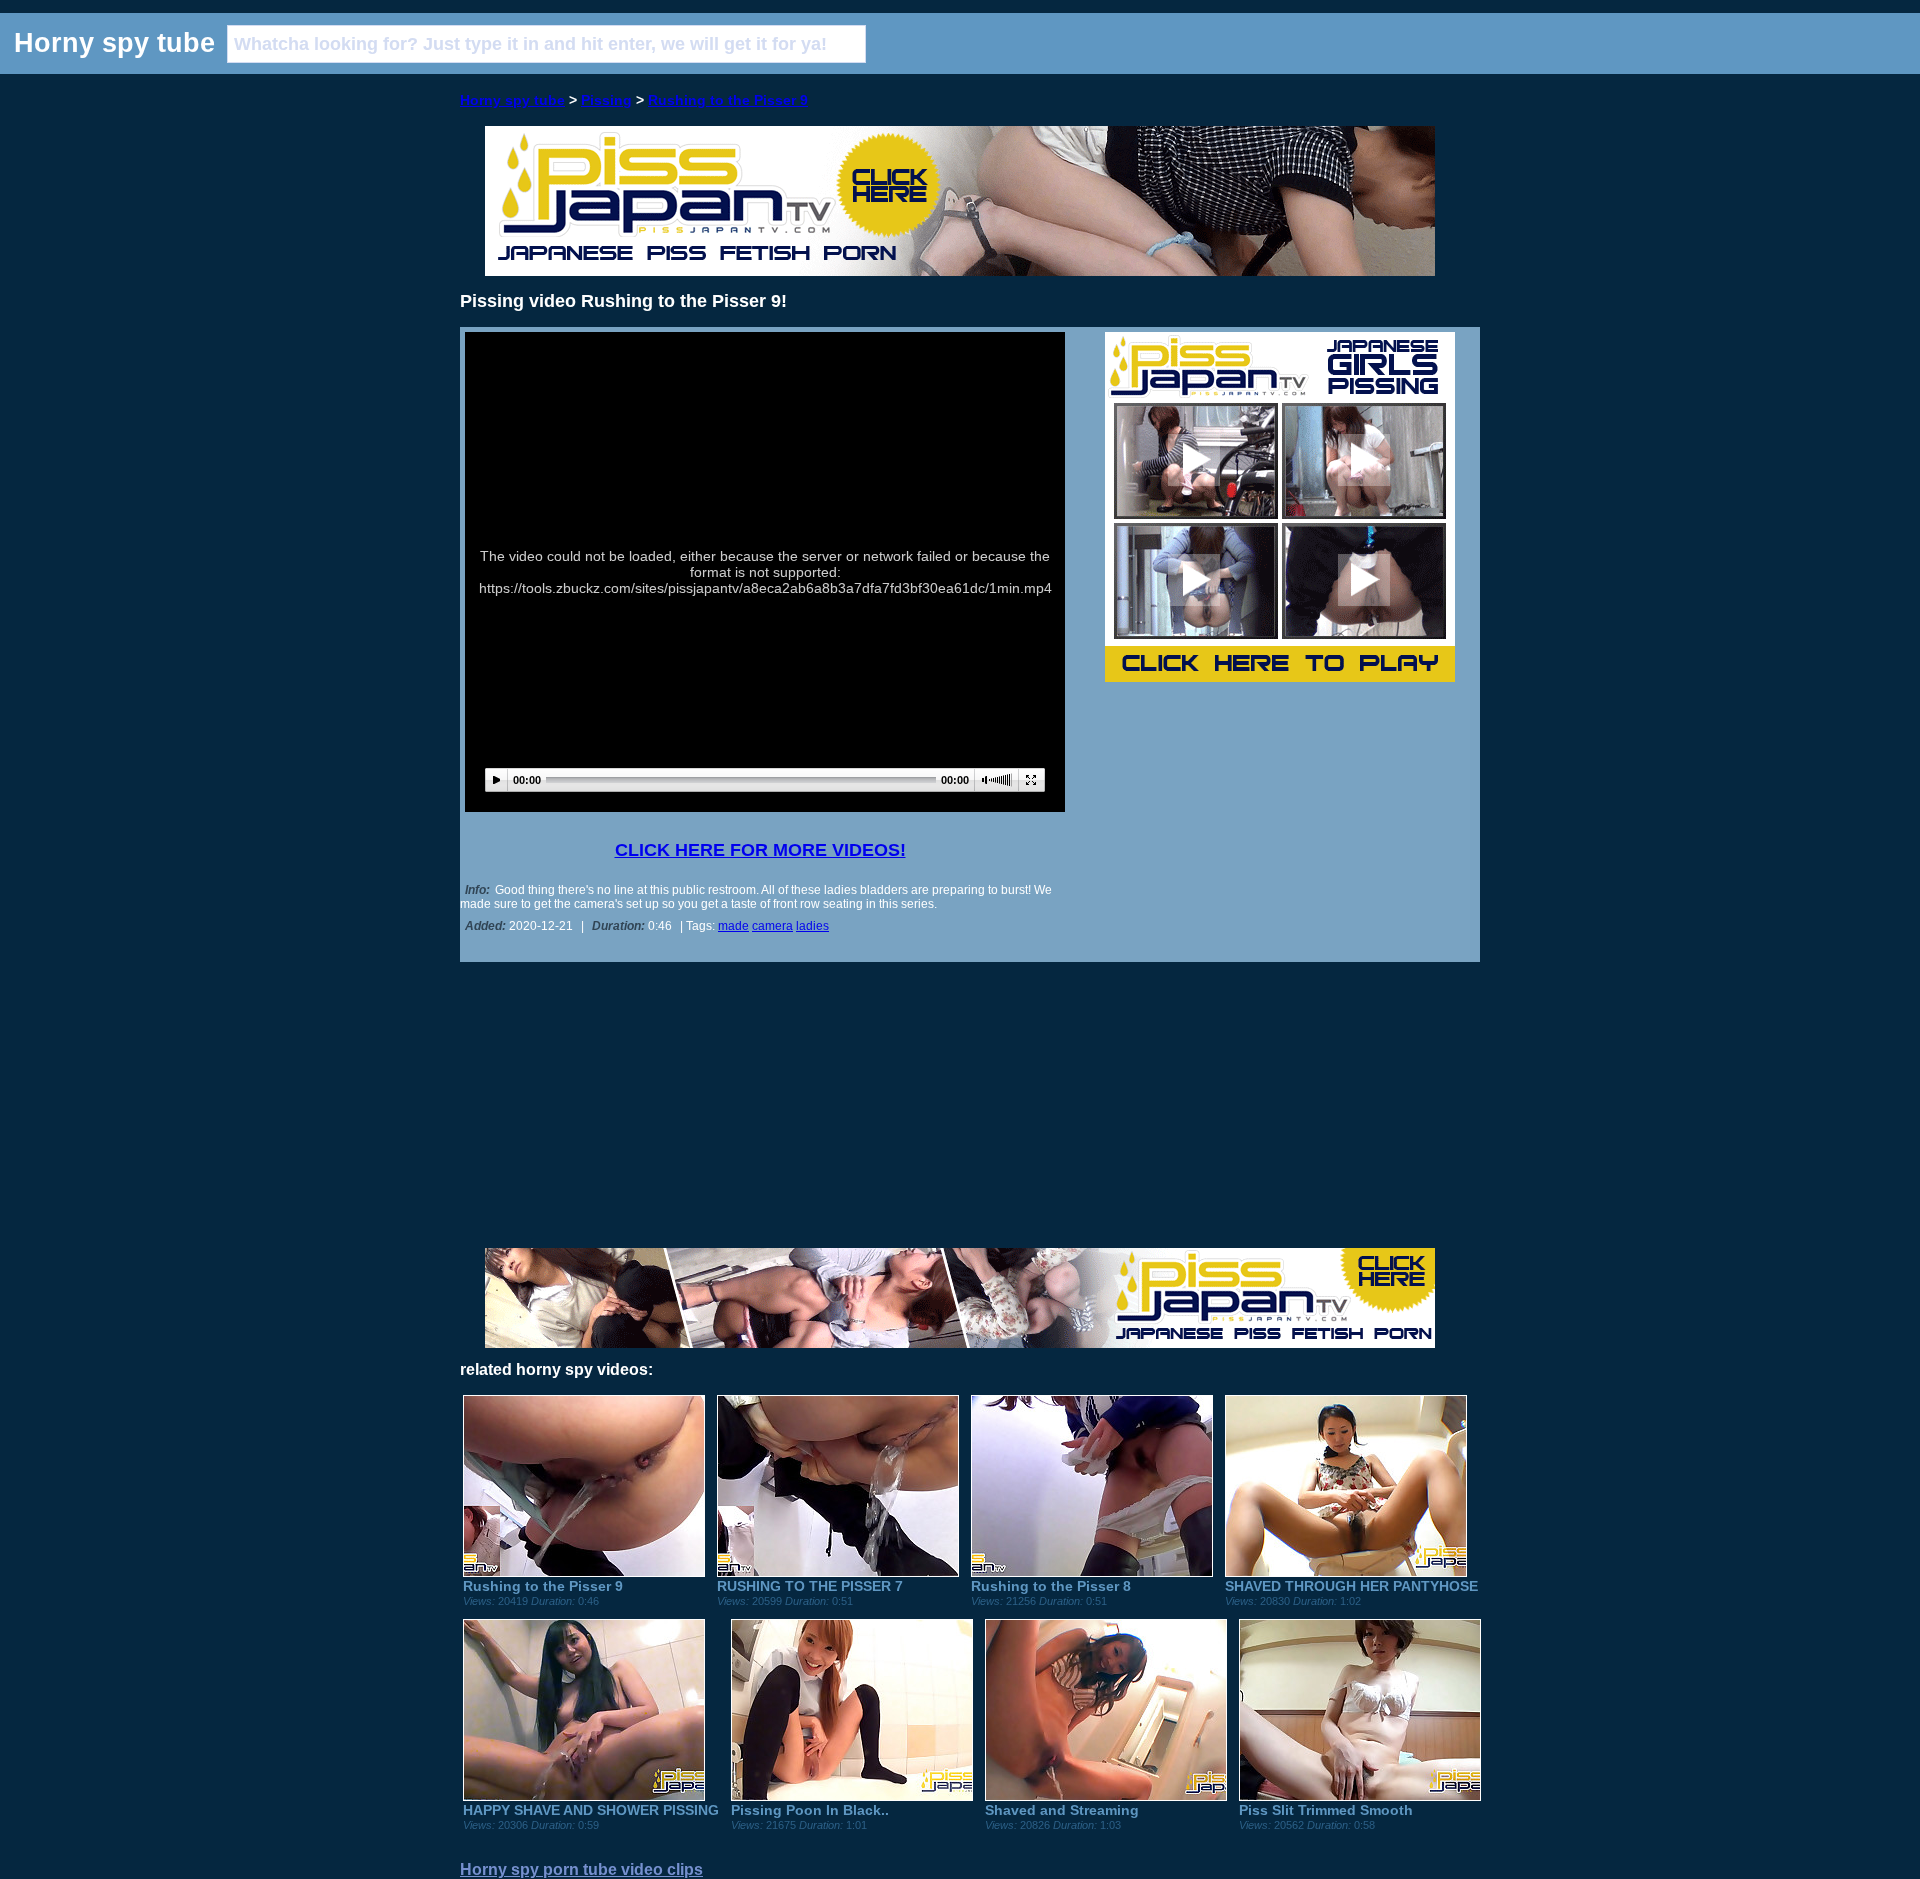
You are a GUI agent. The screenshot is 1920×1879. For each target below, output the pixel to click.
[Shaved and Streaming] (1106, 1796)
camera (772, 926)
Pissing (606, 100)
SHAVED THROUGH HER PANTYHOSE (1351, 1586)
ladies (812, 926)
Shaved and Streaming (1062, 1810)
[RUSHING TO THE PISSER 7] (838, 1572)
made (733, 926)
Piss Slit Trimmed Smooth (1326, 1810)
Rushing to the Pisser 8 (1051, 1586)
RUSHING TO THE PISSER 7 (810, 1586)
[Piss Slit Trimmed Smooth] (1360, 1796)
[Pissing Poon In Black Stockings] (852, 1796)
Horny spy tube (512, 100)
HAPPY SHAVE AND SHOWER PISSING (591, 1810)
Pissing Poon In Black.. (810, 1810)
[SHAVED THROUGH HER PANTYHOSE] (1346, 1572)
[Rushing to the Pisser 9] (584, 1572)
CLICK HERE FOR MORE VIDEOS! (760, 850)
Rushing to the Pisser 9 (728, 100)
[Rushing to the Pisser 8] (1092, 1572)
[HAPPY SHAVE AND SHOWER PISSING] (584, 1796)
